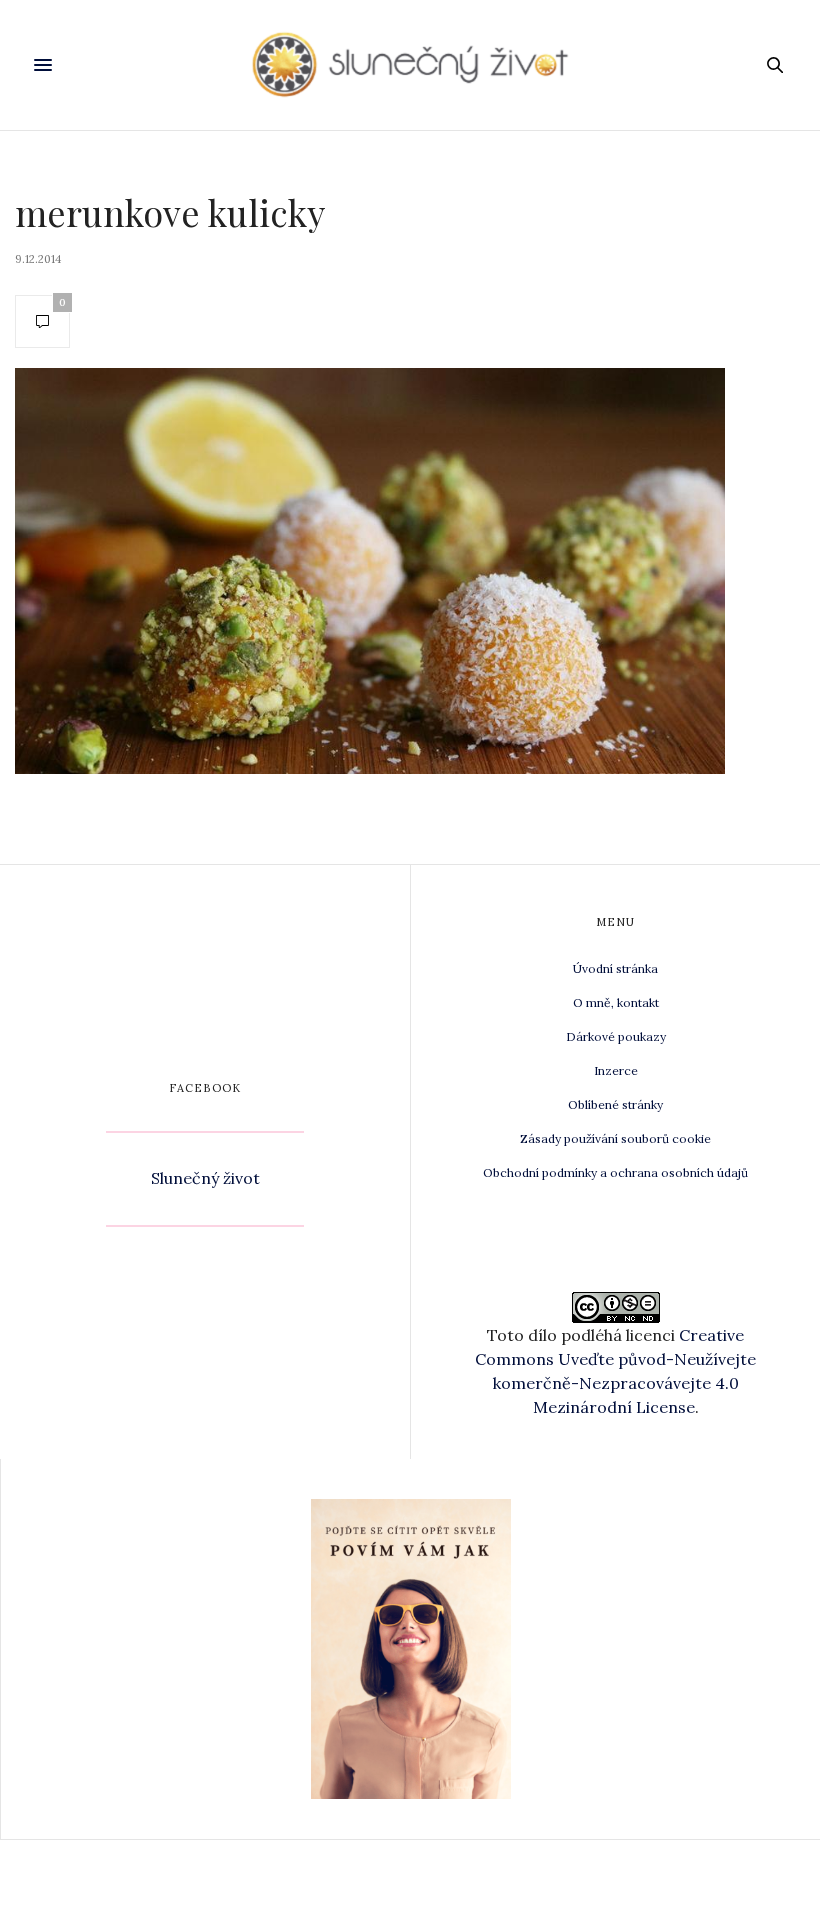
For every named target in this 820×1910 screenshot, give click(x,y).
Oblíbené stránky (615, 1104)
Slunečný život (205, 1178)
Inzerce (616, 1070)
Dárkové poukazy (616, 1036)
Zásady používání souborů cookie (615, 1138)
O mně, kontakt (616, 1002)
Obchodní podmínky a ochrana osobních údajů (615, 1172)
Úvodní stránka (615, 968)
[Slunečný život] (410, 65)
